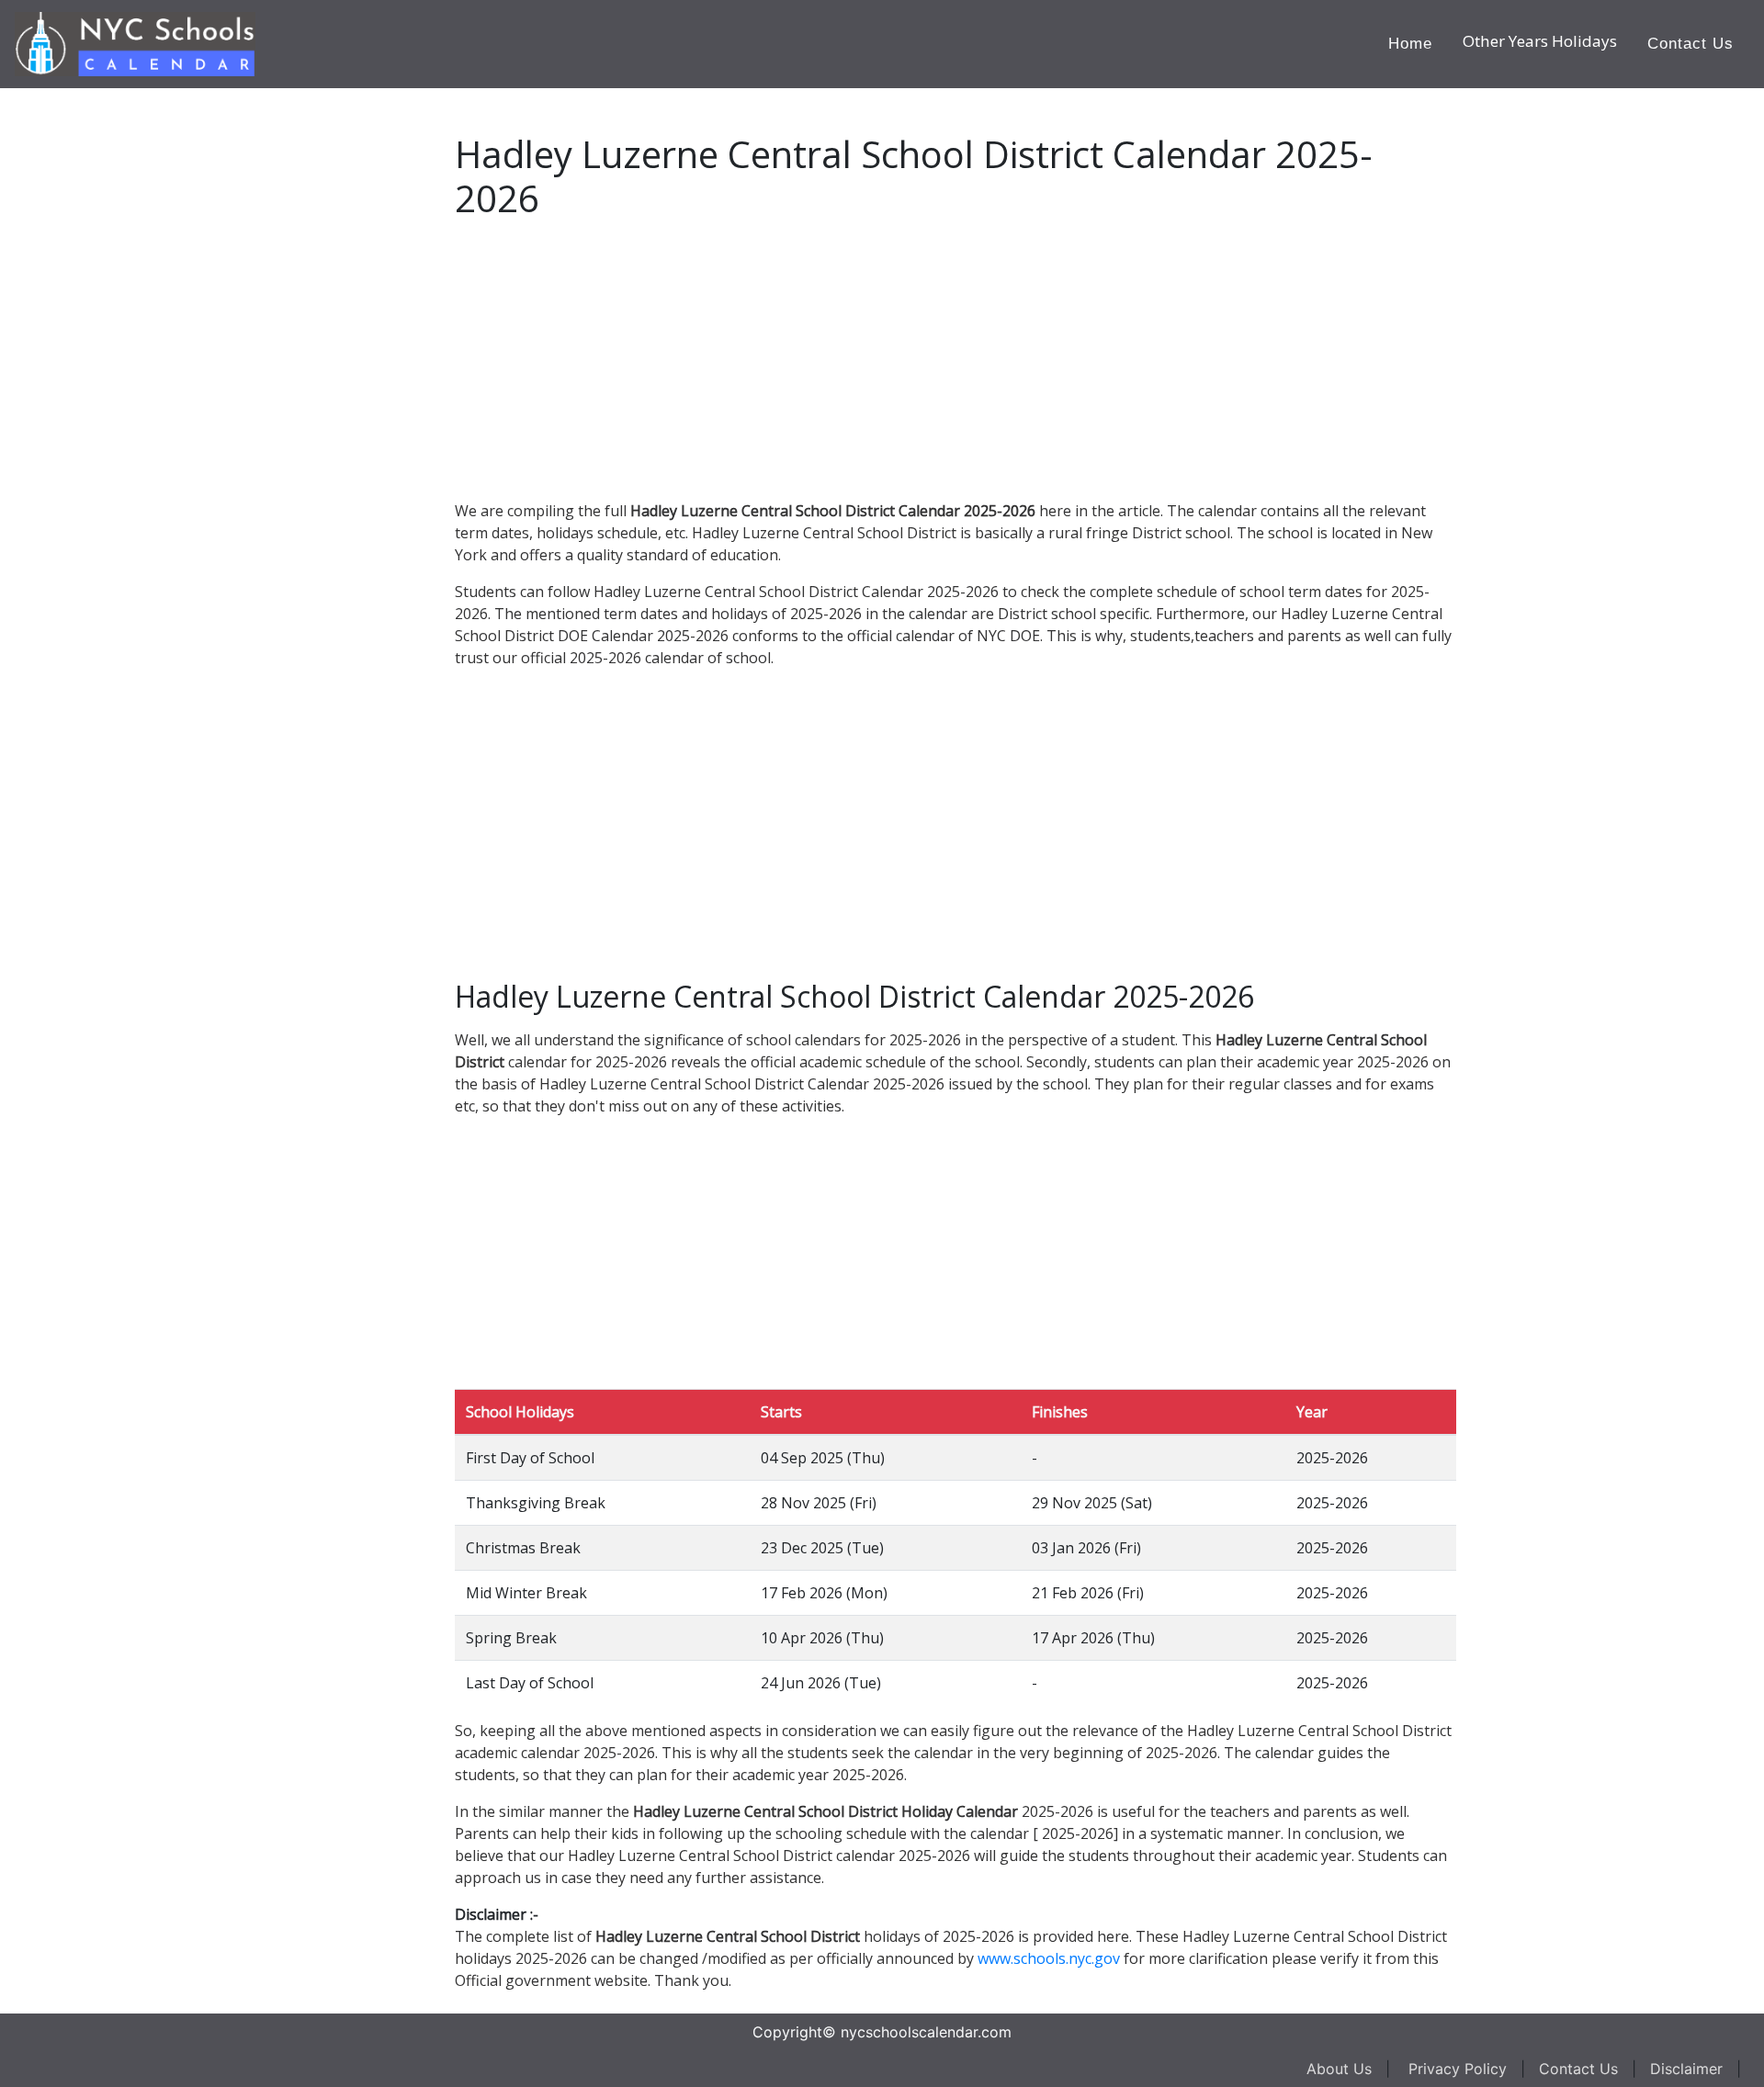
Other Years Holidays (1540, 41)
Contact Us (1690, 44)
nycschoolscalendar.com (926, 2032)
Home (1410, 44)
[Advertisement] (152, 364)
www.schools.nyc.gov (1049, 1958)
